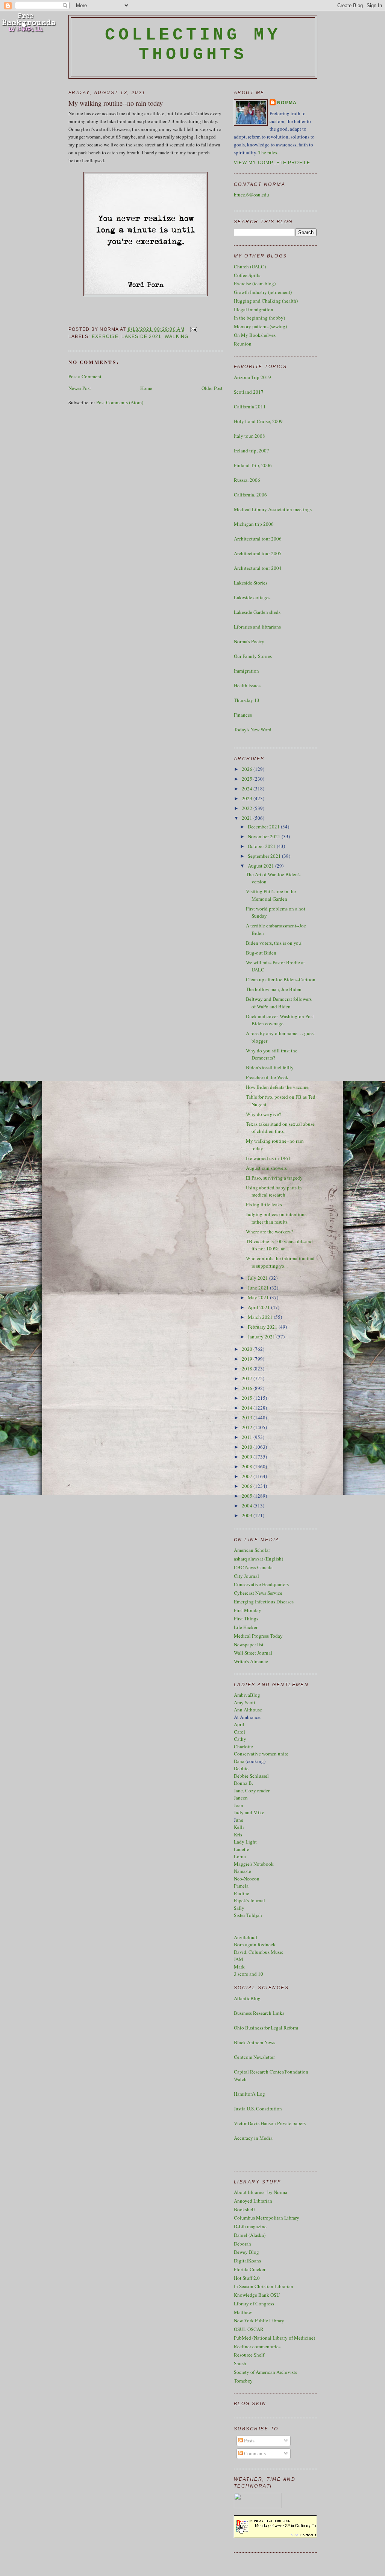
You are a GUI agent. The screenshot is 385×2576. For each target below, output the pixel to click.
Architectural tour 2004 (258, 568)
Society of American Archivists (265, 2372)
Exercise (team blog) (255, 283)
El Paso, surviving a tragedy (274, 1178)
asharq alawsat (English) (258, 1559)
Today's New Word (253, 729)
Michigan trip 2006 (254, 524)
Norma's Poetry (249, 641)
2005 (248, 1496)
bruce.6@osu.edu (252, 195)
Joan (239, 1805)
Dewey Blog (246, 2252)
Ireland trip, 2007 (252, 451)
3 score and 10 (249, 1974)
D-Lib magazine (250, 2226)
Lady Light (245, 1842)
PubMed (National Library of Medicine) (274, 2338)
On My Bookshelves (255, 335)
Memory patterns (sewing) (260, 326)
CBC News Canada (253, 1567)
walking (177, 336)
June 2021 (259, 1288)
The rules (268, 152)
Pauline (242, 1893)
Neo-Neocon (247, 1879)
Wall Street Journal (253, 1653)
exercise (105, 336)
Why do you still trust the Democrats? (272, 1054)
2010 (248, 1447)
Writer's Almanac (251, 1661)
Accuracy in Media (253, 2138)
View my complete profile (272, 163)
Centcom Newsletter (254, 2057)
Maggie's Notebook (254, 1864)
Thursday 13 (247, 700)
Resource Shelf (249, 2355)
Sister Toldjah (248, 1915)
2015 (248, 1398)
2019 (248, 1359)
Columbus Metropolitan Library (267, 2218)
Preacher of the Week (267, 1077)
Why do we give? (264, 1114)
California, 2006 (250, 495)
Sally (239, 1908)
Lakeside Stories (251, 583)
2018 (248, 1369)
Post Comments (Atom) (120, 402)
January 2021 (262, 1337)
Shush (240, 2363)
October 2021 (262, 846)
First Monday (248, 1610)
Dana (239, 1761)
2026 (248, 769)
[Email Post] (192, 329)
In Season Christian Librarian (264, 2286)
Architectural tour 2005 (258, 553)
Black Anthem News (255, 2042)
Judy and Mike (249, 1812)
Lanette (242, 1849)
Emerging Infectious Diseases (264, 1602)
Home (146, 388)
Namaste (243, 1871)
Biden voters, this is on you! (274, 943)
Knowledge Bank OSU (257, 2295)
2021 (248, 818)
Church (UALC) (250, 266)
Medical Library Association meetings (273, 509)
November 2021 (265, 836)
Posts (249, 2441)
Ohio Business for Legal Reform (266, 2028)
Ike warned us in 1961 (268, 1158)
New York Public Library (259, 2320)
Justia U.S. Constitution (258, 2109)
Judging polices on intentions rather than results (276, 1218)
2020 (248, 1349)
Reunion (243, 344)
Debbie (241, 1768)
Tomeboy (243, 2381)
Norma (287, 103)
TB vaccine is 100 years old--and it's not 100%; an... (279, 1245)
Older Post (212, 388)
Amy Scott (245, 1702)
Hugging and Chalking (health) (266, 301)
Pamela (241, 1886)
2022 (248, 808)
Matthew (243, 2312)
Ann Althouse (248, 1710)
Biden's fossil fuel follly (270, 1067)
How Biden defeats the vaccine (277, 1087)
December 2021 (264, 827)
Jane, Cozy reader (252, 1790)
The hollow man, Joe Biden (274, 989)
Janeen (241, 1798)
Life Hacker (246, 1627)
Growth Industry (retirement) (263, 292)
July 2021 (258, 1278)
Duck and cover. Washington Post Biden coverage (280, 1020)
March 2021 (261, 1317)
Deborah (243, 2244)
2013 (248, 1417)
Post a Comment (85, 376)
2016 (248, 1388)
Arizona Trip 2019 (252, 377)
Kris (238, 1835)
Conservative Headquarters (261, 1584)
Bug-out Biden (261, 953)
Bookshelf (244, 2209)
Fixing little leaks (264, 1204)
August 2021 (261, 866)
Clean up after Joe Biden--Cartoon (281, 979)
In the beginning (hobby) (259, 318)
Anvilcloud (246, 1937)
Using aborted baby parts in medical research (274, 1191)
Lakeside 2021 (141, 336)
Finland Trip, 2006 (253, 465)
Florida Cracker (250, 2269)
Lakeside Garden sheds (257, 612)
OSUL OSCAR (249, 2329)
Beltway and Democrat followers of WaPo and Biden (279, 1003)
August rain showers (266, 1168)
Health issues (247, 685)
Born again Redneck (255, 1944)
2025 (248, 779)
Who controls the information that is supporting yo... (280, 1262)
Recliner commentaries (257, 2346)
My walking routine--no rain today (116, 103)
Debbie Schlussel (251, 1776)
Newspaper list (249, 1644)
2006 (248, 1486)
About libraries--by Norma (261, 2192)
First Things (246, 1618)
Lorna (240, 1856)
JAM (239, 1959)
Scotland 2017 (249, 392)
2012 (248, 1427)
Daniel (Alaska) (250, 2235)
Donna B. (243, 1783)
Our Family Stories (253, 656)
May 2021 (259, 1297)
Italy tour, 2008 (249, 436)
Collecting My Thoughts (193, 45)
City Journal (246, 1576)
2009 (248, 1457)
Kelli (239, 1827)
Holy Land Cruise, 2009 (258, 421)
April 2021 (259, 1307)
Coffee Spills (247, 275)
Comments (254, 2453)
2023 (248, 798)
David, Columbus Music (259, 1952)
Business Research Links (259, 2013)
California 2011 (250, 406)
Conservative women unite (261, 1754)
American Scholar (252, 1550)
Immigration (246, 671)
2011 (248, 1437)
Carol (239, 1732)
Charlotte (243, 1746)
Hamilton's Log (249, 2094)
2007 (248, 1476)
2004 (248, 1506)
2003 (248, 1515)
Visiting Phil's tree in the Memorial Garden (271, 895)
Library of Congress (254, 2303)
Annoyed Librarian (253, 2201)
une (239, 1820)
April (239, 1724)
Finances (243, 715)
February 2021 (263, 1327)
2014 (248, 1408)
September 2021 (265, 856)
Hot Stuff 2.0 (247, 2278)
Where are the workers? (269, 1232)
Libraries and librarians (257, 627)
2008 (248, 1466)
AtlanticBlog (247, 1998)
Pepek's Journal (249, 1900)
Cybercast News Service (258, 1593)
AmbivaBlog (247, 1695)
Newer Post (80, 388)
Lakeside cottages (252, 597)
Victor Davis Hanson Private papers (270, 2123)
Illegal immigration (254, 309)
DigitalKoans (247, 2261)
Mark (239, 1967)
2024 (248, 789)
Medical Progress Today (258, 1636)
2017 (248, 1378)
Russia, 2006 (247, 480)
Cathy (240, 1739)
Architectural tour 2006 (258, 539)
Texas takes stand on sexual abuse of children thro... (280, 1128)
